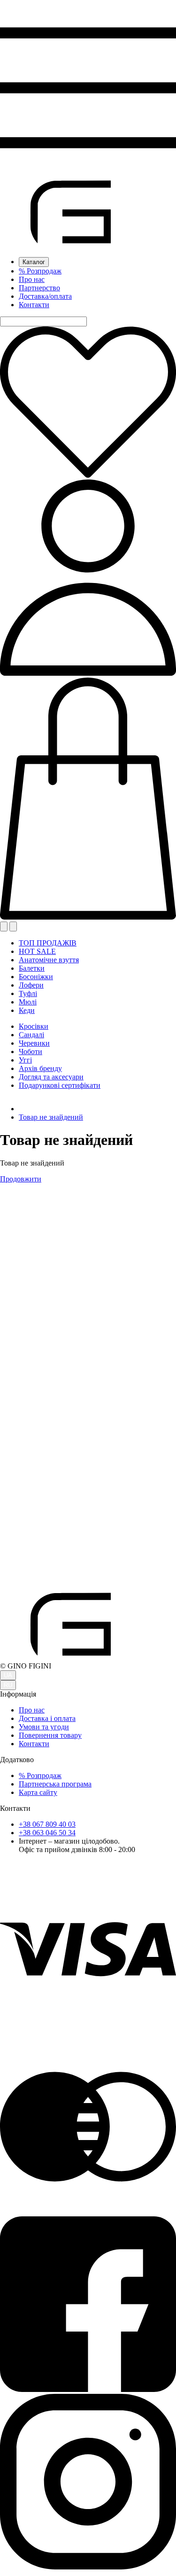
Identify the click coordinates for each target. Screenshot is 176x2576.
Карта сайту (38, 1792)
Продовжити (21, 1179)
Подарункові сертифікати (60, 1085)
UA (8, 1675)
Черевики (34, 1043)
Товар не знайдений (51, 1117)
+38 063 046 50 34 (47, 1833)
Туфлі (28, 993)
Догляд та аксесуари (51, 1077)
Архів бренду (40, 1068)
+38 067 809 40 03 (47, 1824)
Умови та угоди (44, 1727)
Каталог (34, 262)
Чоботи (31, 1052)
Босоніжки (36, 977)
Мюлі (28, 1002)
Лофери (31, 985)
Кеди (27, 1010)
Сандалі (31, 1035)
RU (8, 1685)
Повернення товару (50, 1735)
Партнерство (39, 288)
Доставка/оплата (45, 296)
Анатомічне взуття (49, 960)
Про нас (32, 279)
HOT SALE (37, 951)
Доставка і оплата (47, 1718)
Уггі (25, 1060)
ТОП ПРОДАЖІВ (48, 943)
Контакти (34, 305)
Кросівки (34, 1026)
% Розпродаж (40, 271)
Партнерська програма (55, 1784)
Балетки (32, 968)
